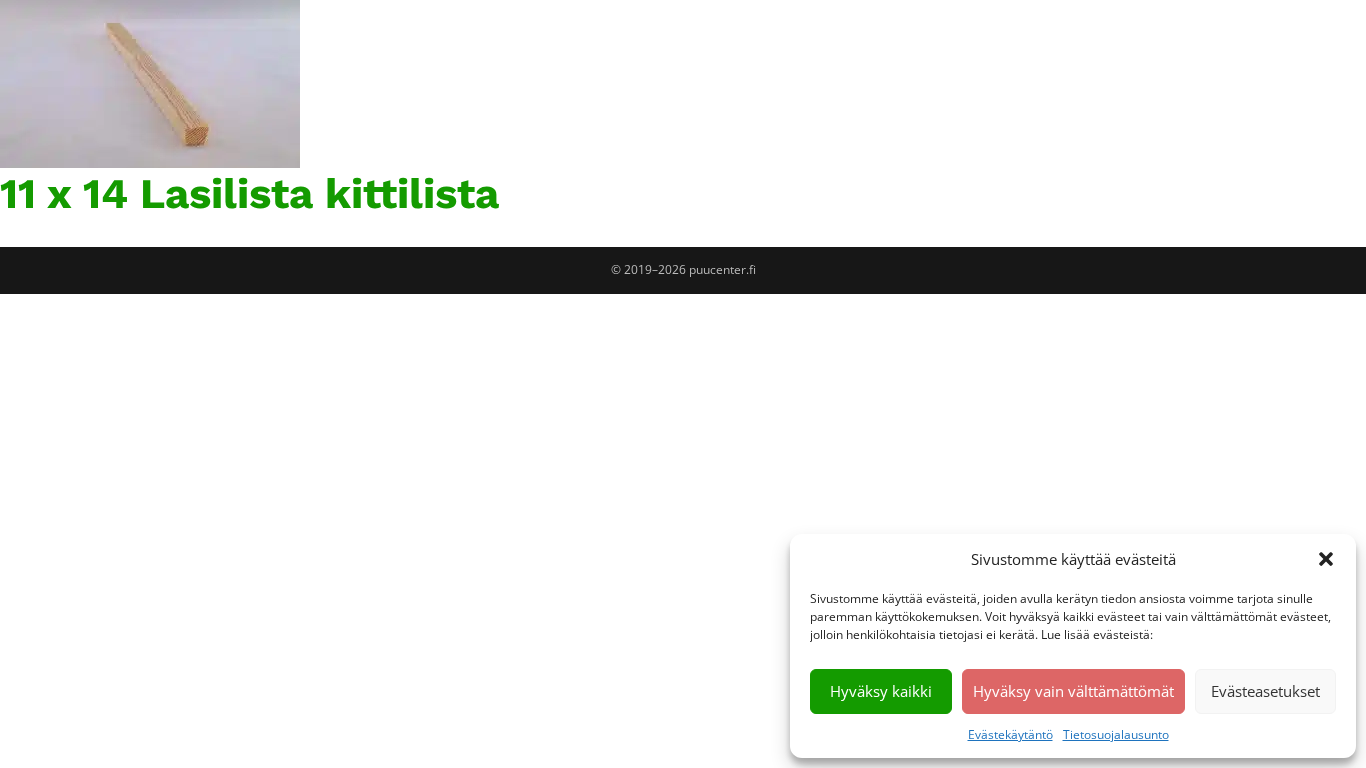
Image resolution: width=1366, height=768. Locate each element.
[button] (1326, 559)
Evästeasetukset (1265, 691)
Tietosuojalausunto (1116, 734)
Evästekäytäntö (1010, 734)
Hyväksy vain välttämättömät (1073, 691)
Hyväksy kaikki (881, 691)
